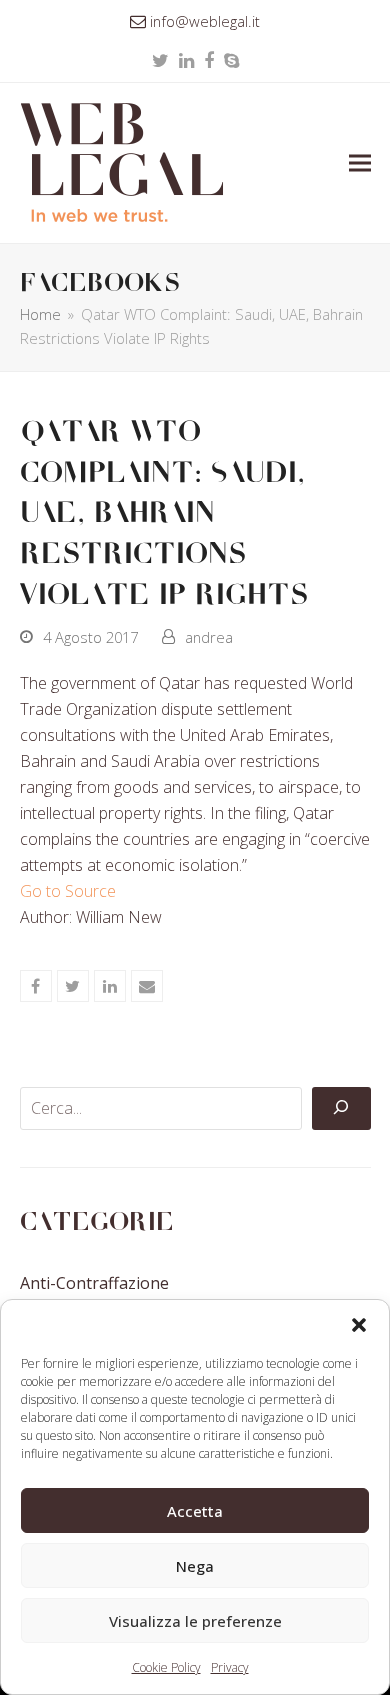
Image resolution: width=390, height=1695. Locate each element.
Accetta (195, 1511)
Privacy (230, 1667)
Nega (195, 1566)
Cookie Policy (166, 1667)
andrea (209, 637)
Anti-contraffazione (94, 1283)
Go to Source (68, 891)
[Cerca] (341, 1109)
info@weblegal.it (205, 21)
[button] (359, 1325)
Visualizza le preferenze (195, 1621)
